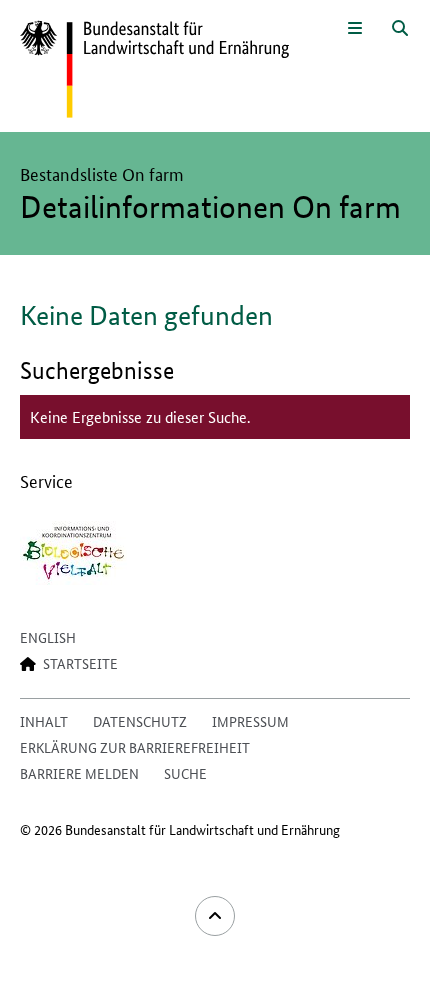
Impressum (250, 721)
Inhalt (44, 721)
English (48, 637)
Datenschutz (140, 721)
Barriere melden (79, 773)
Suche (185, 773)
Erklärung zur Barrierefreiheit (135, 747)
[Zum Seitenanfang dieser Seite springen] (215, 916)
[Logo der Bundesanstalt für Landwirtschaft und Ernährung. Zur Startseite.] (154, 70)
